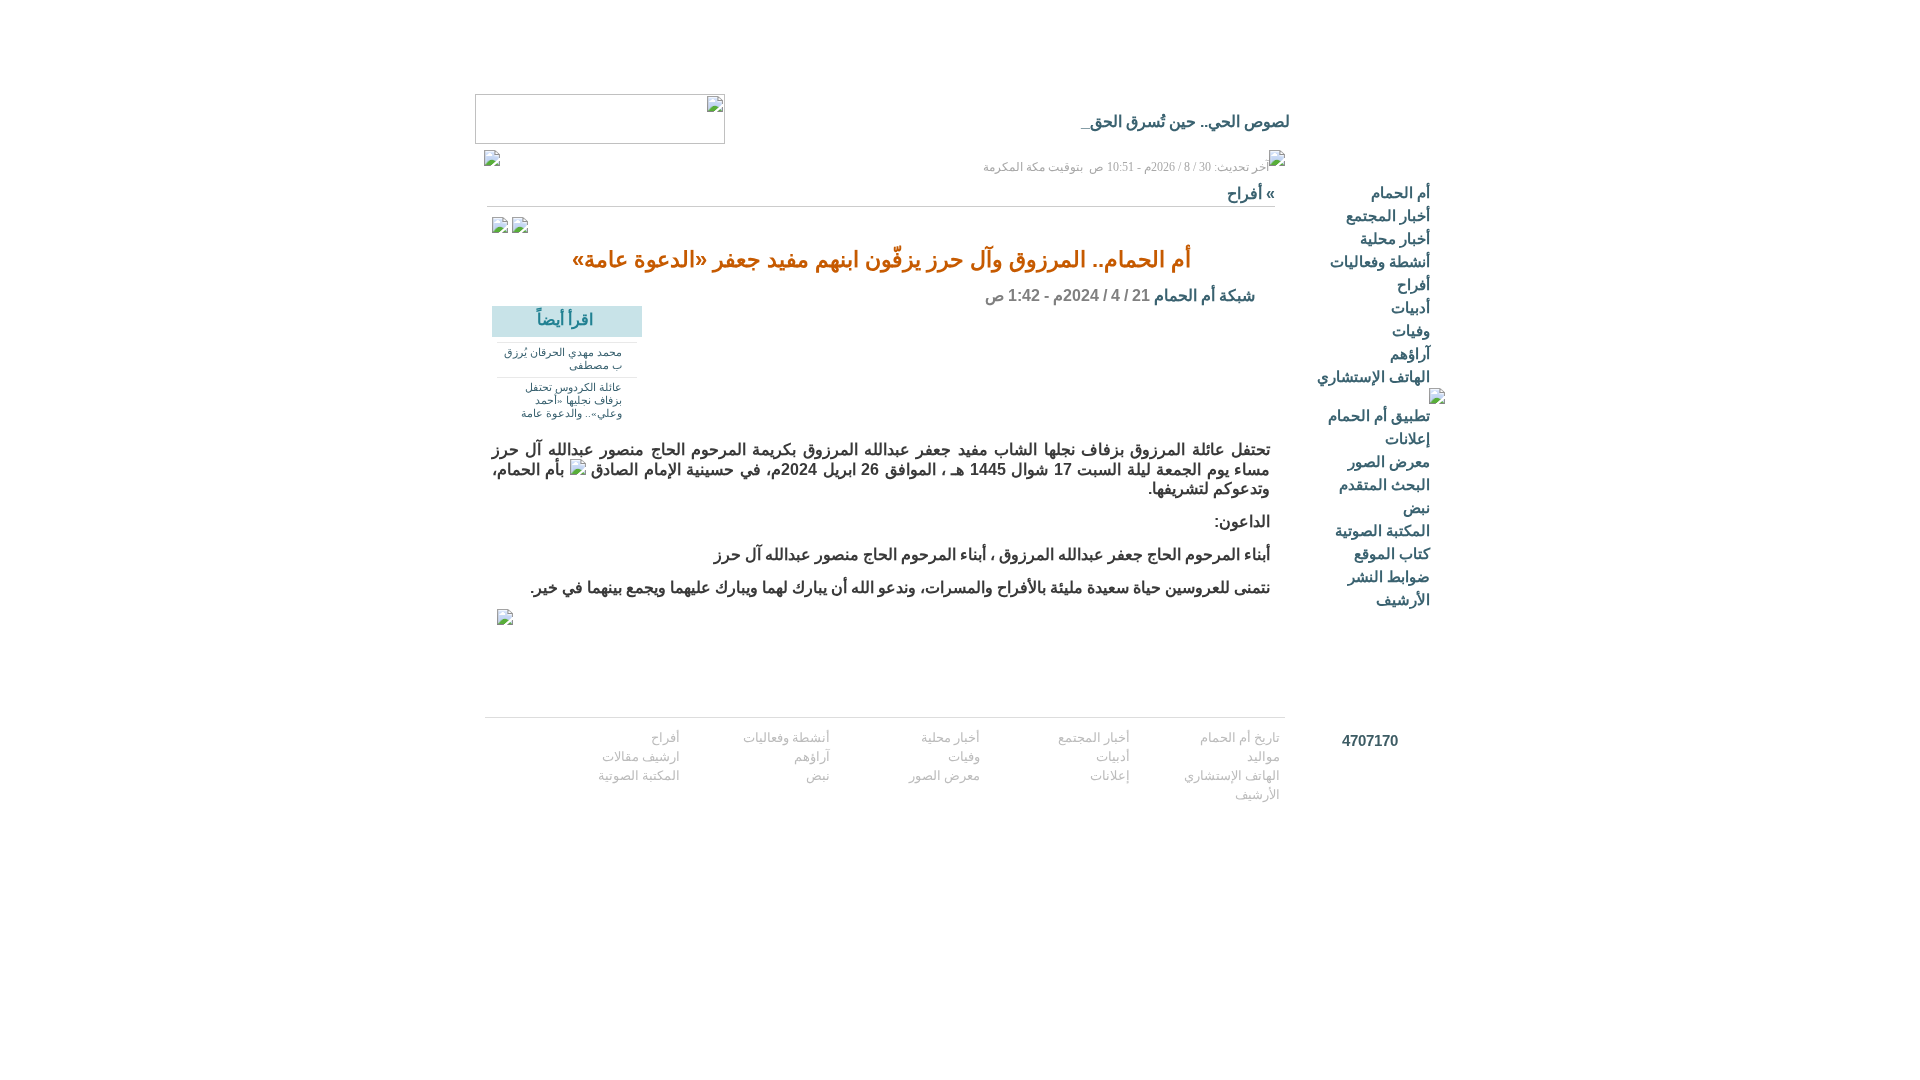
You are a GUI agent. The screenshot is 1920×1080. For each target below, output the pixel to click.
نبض (1416, 507)
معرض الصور (1389, 461)
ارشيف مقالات (641, 756)
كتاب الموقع (1392, 553)
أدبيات (1410, 307)
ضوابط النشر (1389, 576)
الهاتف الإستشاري (1373, 376)
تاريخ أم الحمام (1240, 737)
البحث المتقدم (1384, 484)
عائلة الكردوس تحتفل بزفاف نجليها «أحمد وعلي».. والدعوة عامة (571, 400)
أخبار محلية (1395, 238)
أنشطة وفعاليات (1380, 261)
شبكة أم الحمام (1204, 295)
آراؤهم (1410, 353)
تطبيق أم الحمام (1379, 415)
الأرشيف (1403, 599)
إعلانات (1407, 438)
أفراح (1413, 284)
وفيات (1411, 330)
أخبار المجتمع (1388, 215)
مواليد (1263, 756)
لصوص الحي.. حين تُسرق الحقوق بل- (1170, 121)
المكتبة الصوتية (1382, 530)
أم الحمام (1400, 192)
